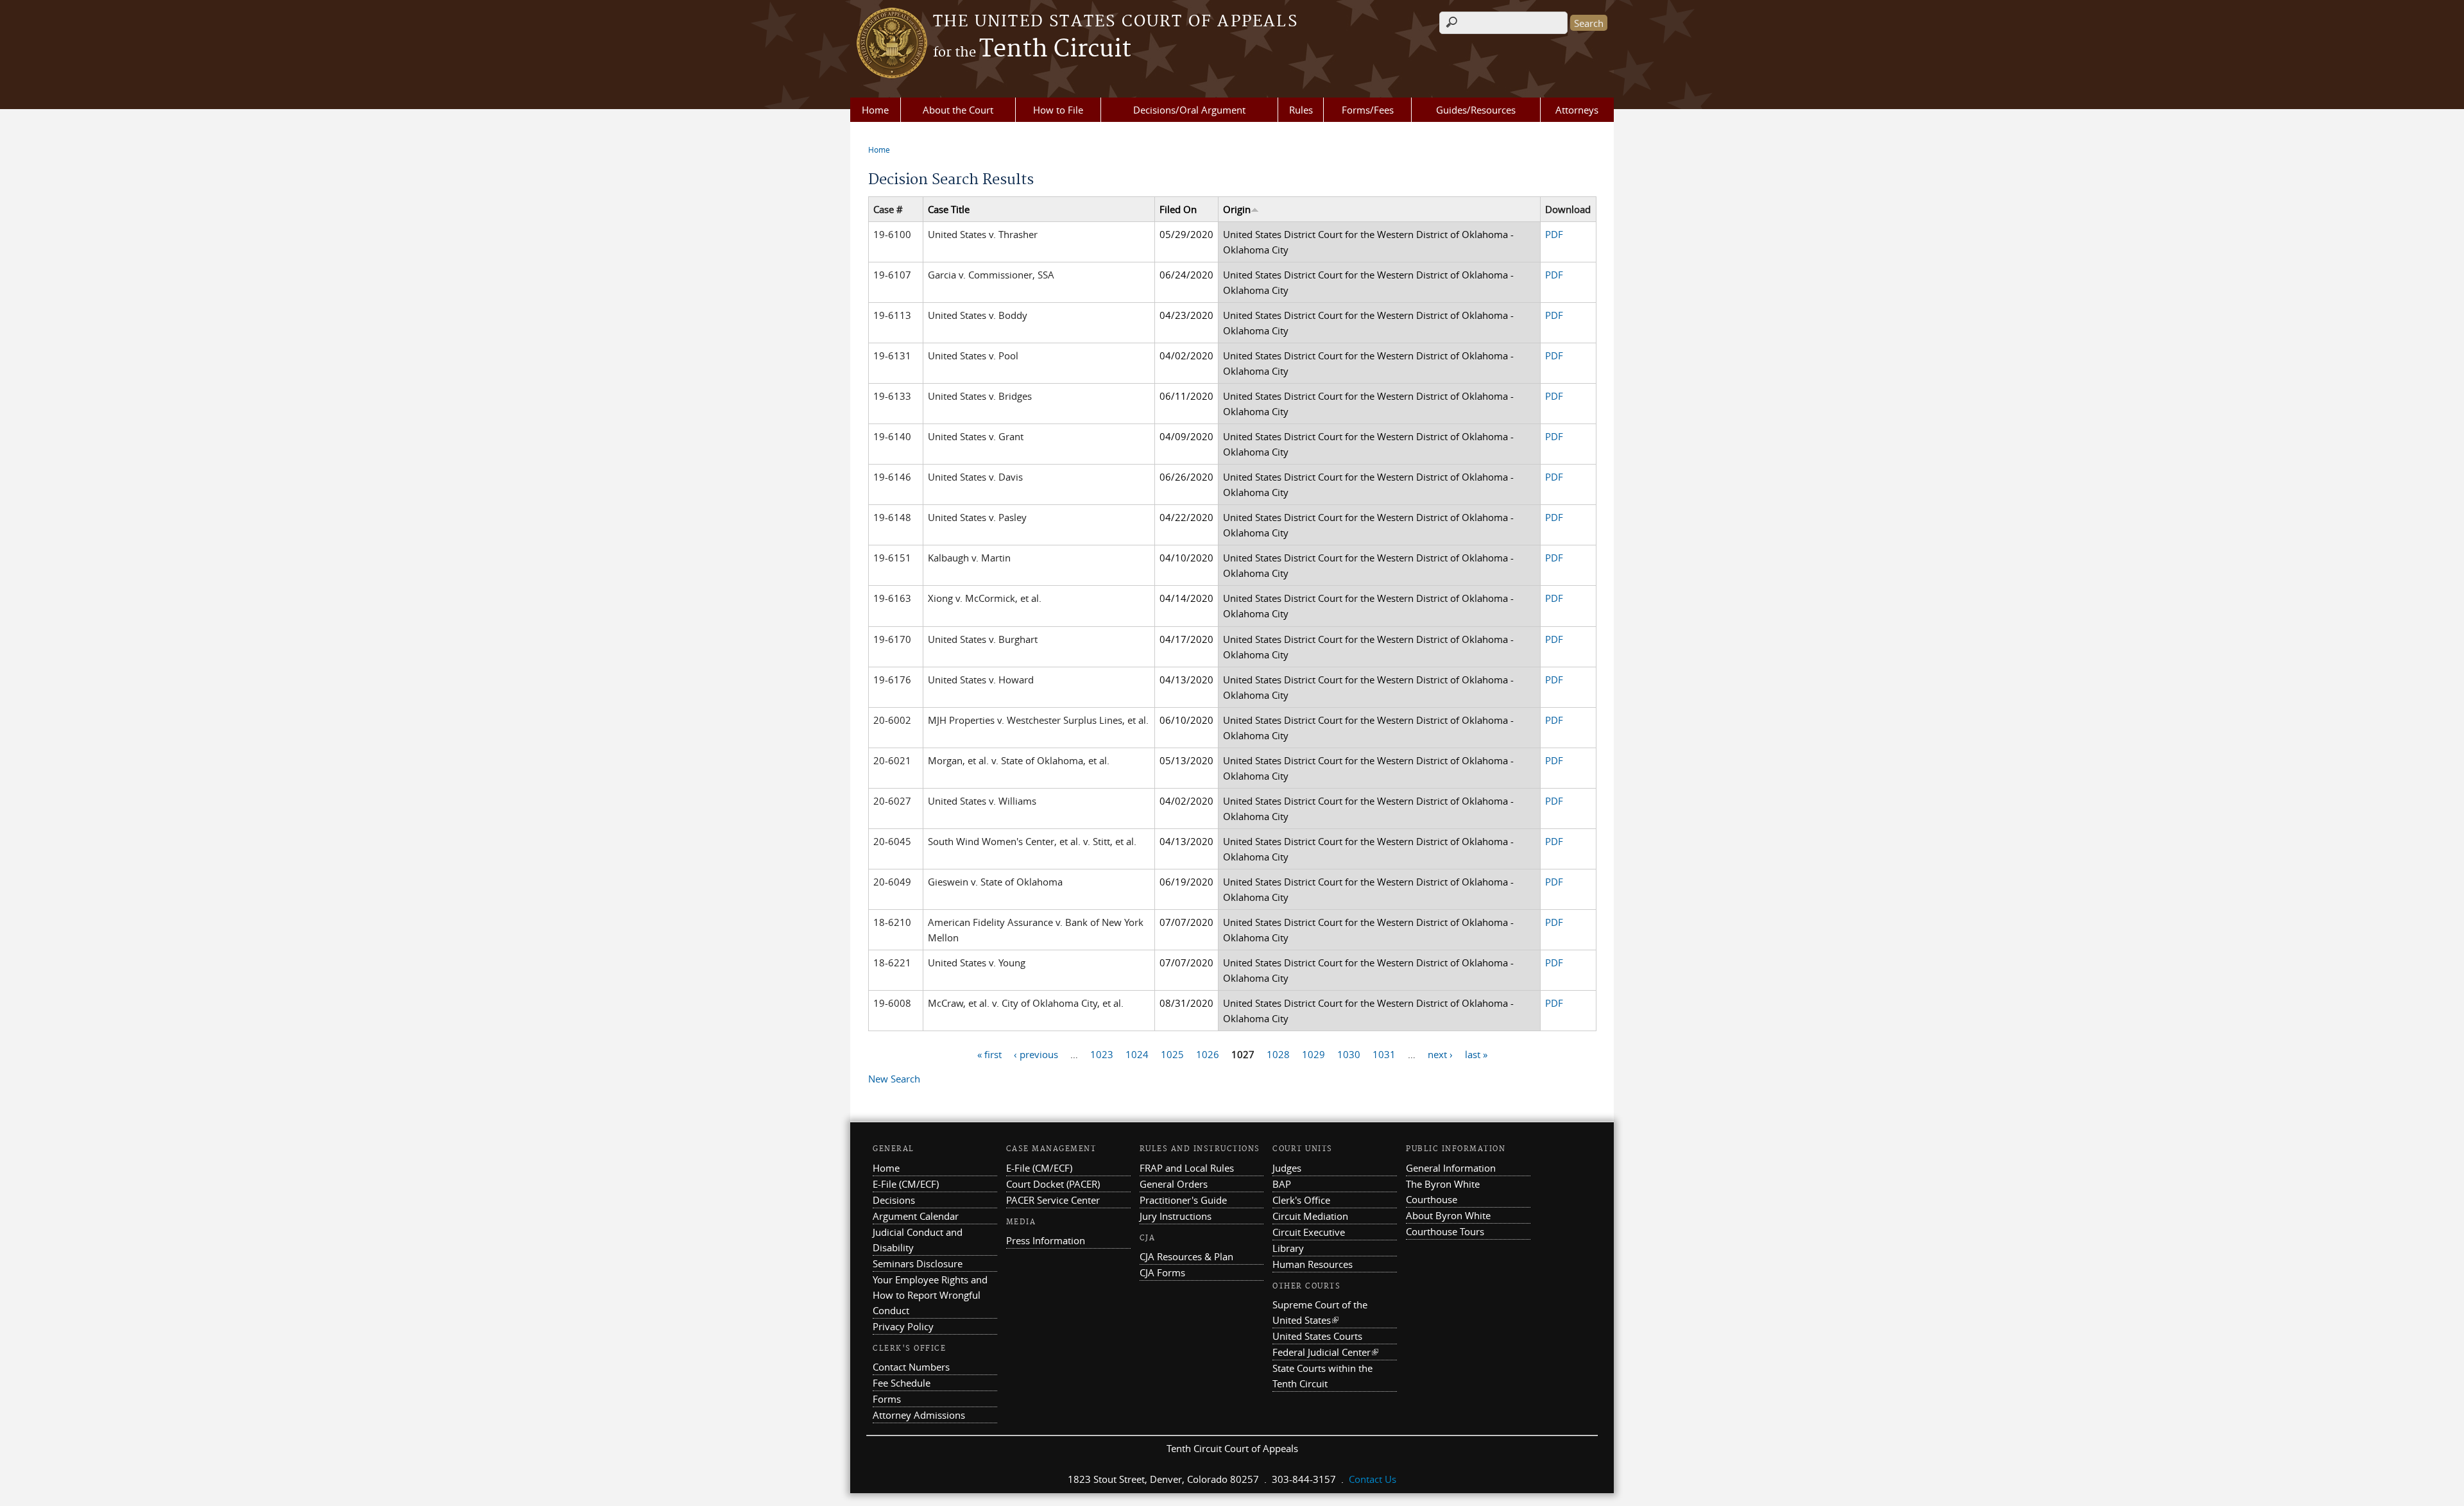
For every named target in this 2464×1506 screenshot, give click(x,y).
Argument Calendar (916, 1216)
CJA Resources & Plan (1186, 1256)
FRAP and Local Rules (1187, 1168)
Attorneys (1577, 110)
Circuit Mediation (1310, 1216)
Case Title (949, 209)
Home (875, 110)
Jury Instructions (1176, 1216)
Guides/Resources (1476, 110)
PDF (1554, 234)
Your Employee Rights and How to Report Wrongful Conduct (930, 1295)
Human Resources (1313, 1264)
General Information (1451, 1168)
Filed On (1178, 209)
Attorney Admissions (919, 1415)
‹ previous (1036, 1054)
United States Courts (1317, 1336)
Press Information (1046, 1240)
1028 (1278, 1054)
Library (1288, 1248)
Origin (1237, 209)
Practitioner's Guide (1183, 1200)
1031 (1384, 1054)
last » (1476, 1054)
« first (989, 1054)
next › (1440, 1054)
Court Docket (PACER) (1053, 1184)
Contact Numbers (911, 1367)
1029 (1313, 1054)
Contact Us (1373, 1479)
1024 (1137, 1054)
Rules (1301, 110)
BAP (1282, 1184)
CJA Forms (1162, 1272)
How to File (1058, 110)
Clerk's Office (1301, 1200)
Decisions (894, 1200)
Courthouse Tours (1445, 1231)
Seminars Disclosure (918, 1263)
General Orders (1174, 1184)
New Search (894, 1079)
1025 (1172, 1054)
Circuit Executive (1309, 1232)
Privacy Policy (903, 1326)
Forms (887, 1399)
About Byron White (1448, 1215)
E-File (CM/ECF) (906, 1184)
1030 (1349, 1054)
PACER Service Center (1053, 1200)
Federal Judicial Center (1325, 1352)
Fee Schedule (902, 1383)
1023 (1102, 1054)
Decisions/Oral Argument (1189, 110)
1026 (1208, 1054)
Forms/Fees (1368, 110)
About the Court (958, 110)
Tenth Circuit (1032, 49)
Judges (1287, 1168)
